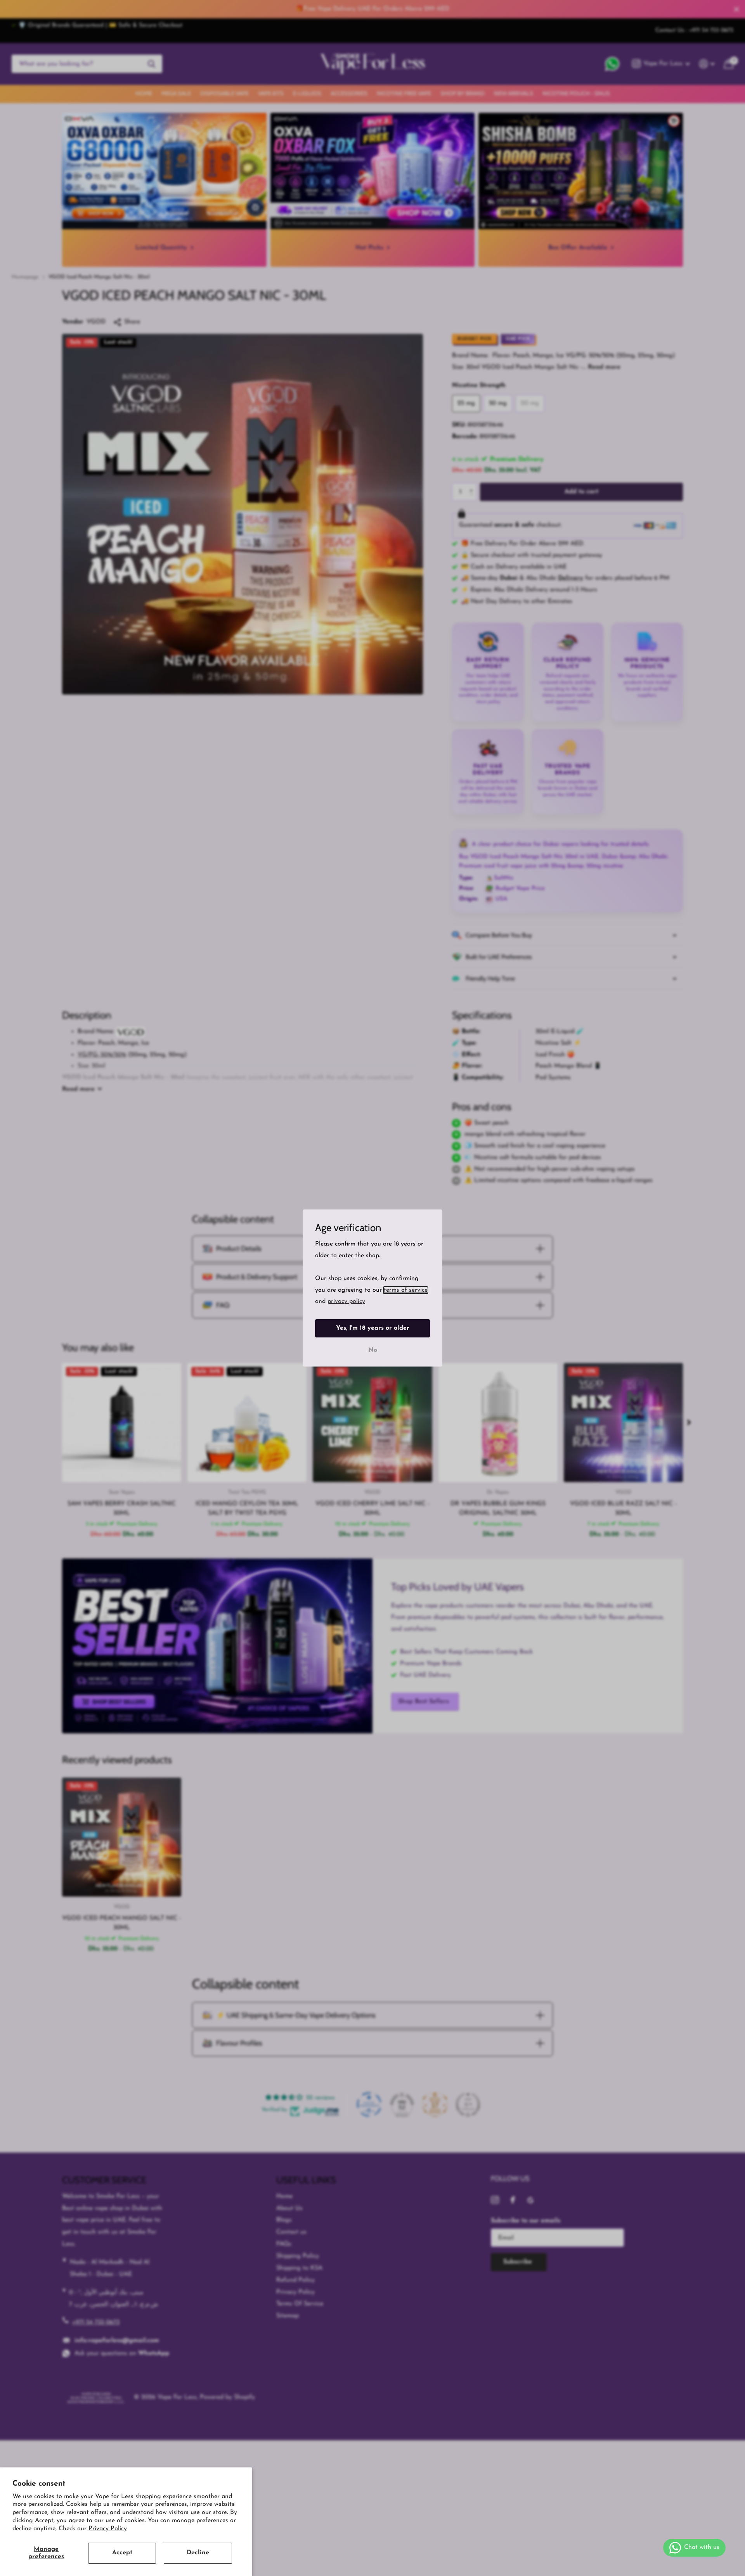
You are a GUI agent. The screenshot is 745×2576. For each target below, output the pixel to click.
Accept (122, 2553)
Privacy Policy (108, 2529)
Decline (198, 2553)
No (373, 1350)
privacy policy (346, 1302)
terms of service (406, 1290)
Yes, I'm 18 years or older (373, 1328)
